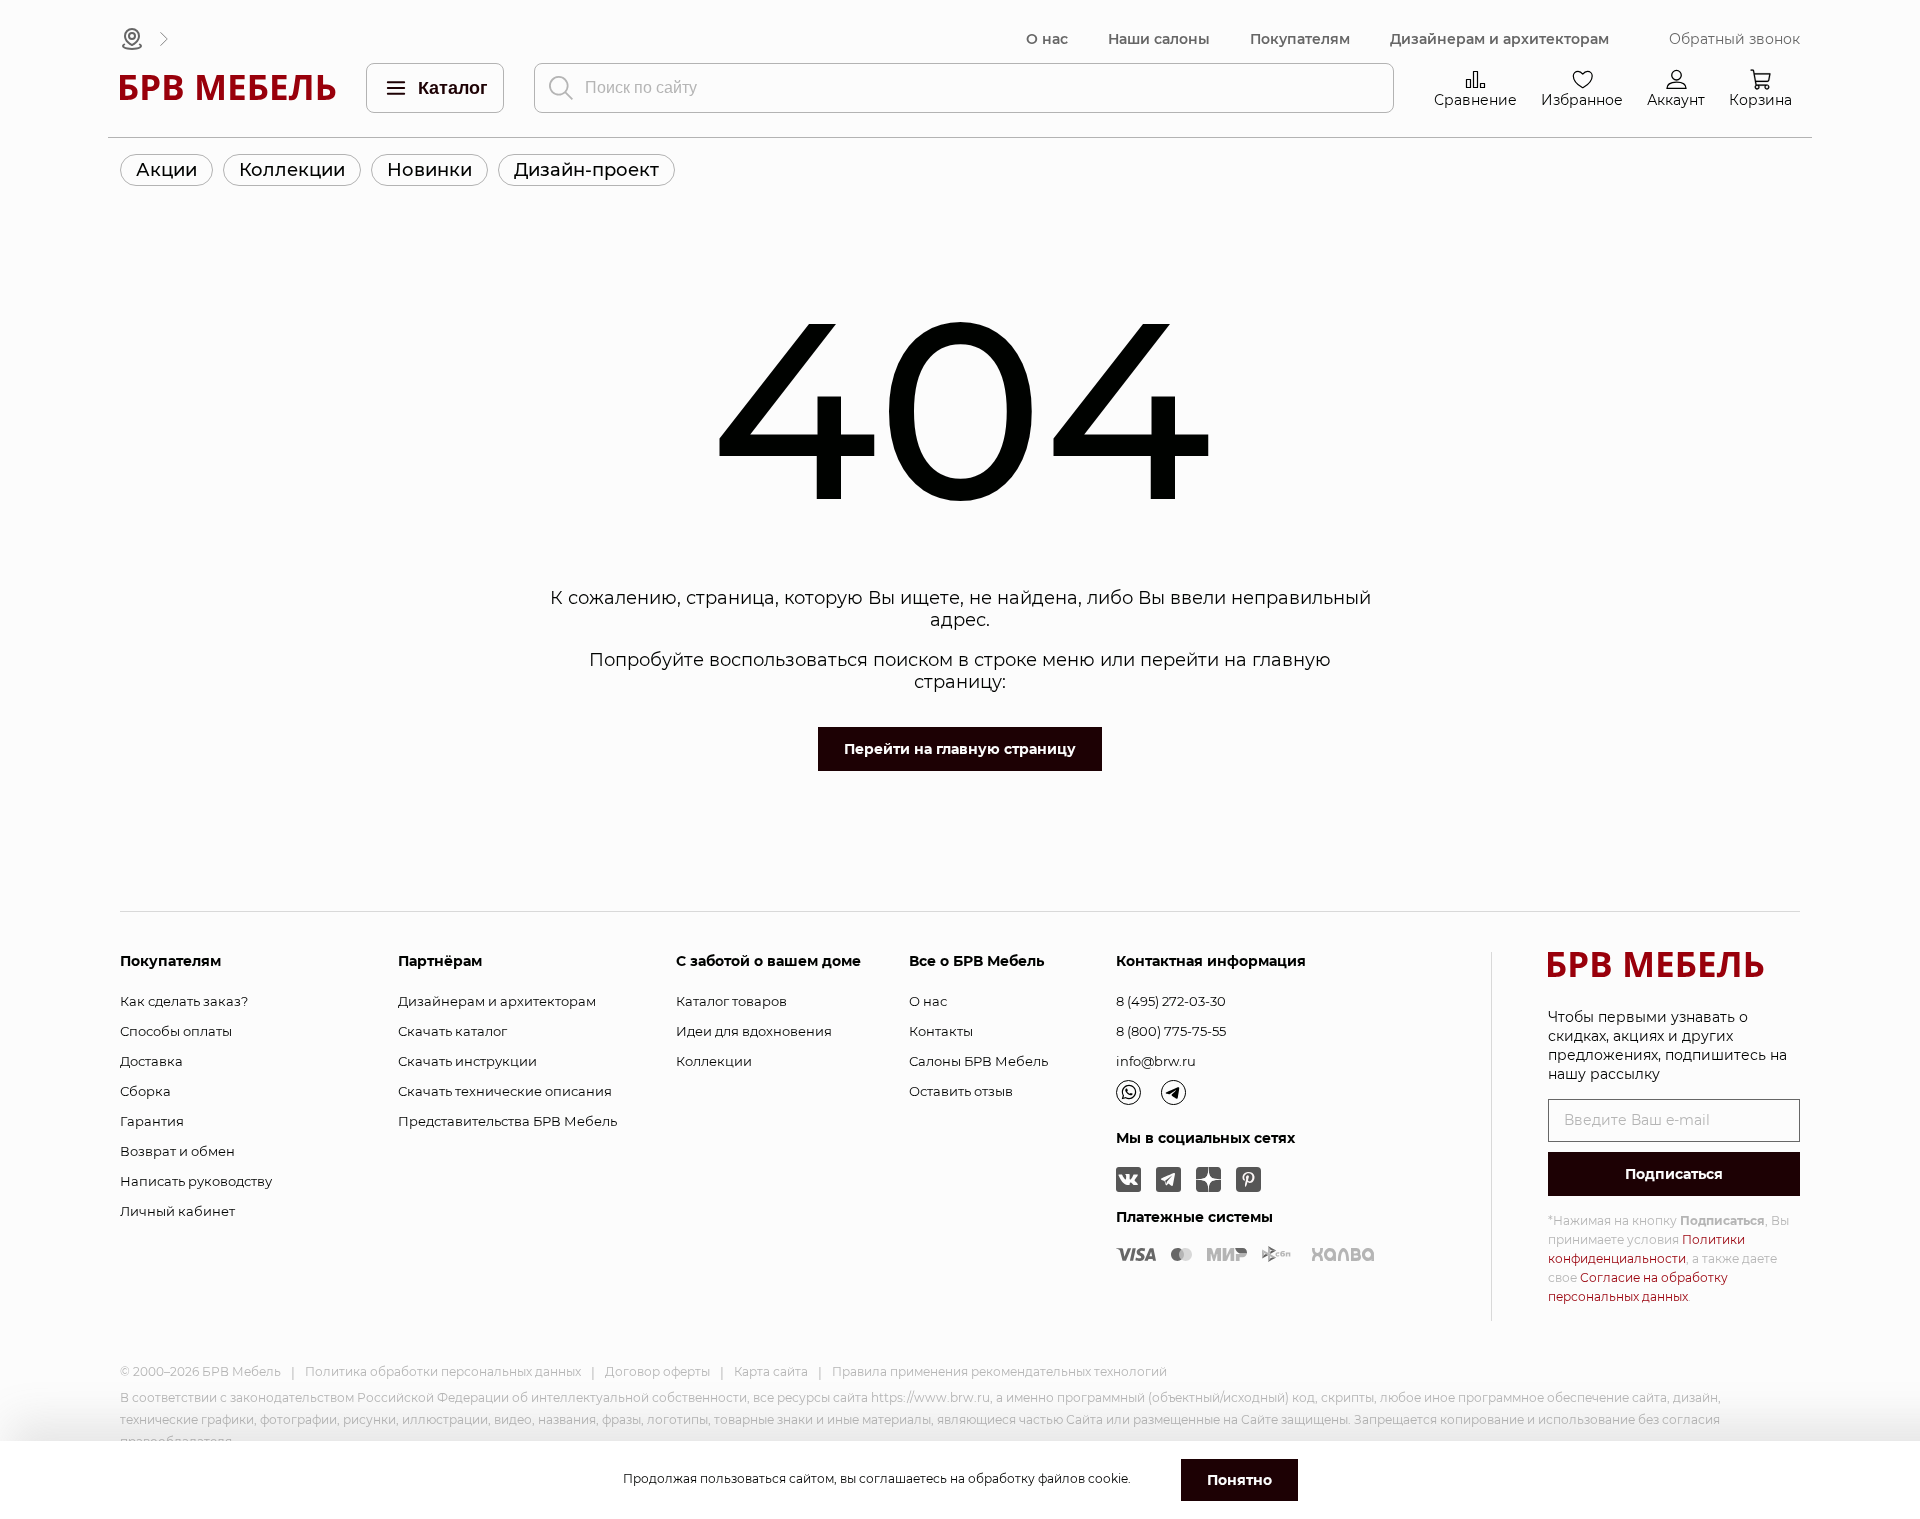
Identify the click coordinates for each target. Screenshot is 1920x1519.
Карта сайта (771, 1371)
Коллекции (292, 170)
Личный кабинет (177, 1211)
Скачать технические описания (505, 1091)
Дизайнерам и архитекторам (1499, 39)
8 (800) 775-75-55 (1171, 1031)
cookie (1108, 1478)
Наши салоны (1159, 39)
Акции (166, 170)
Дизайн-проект (586, 170)
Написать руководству (196, 1181)
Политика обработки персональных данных (443, 1371)
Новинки (429, 170)
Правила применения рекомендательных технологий (999, 1371)
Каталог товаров (731, 1001)
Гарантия (152, 1121)
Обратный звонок (1734, 39)
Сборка (145, 1091)
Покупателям (1300, 39)
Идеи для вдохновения (754, 1031)
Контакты (941, 1031)
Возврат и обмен (177, 1151)
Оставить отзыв (961, 1091)
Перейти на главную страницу (960, 749)
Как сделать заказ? (184, 1001)
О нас (1047, 39)
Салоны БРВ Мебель (978, 1061)
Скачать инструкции (467, 1061)
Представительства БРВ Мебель (507, 1121)
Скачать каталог (452, 1031)
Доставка (151, 1061)
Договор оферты (657, 1371)
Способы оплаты (176, 1031)
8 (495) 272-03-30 (1171, 1001)
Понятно (1239, 1480)
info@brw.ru (1156, 1061)
